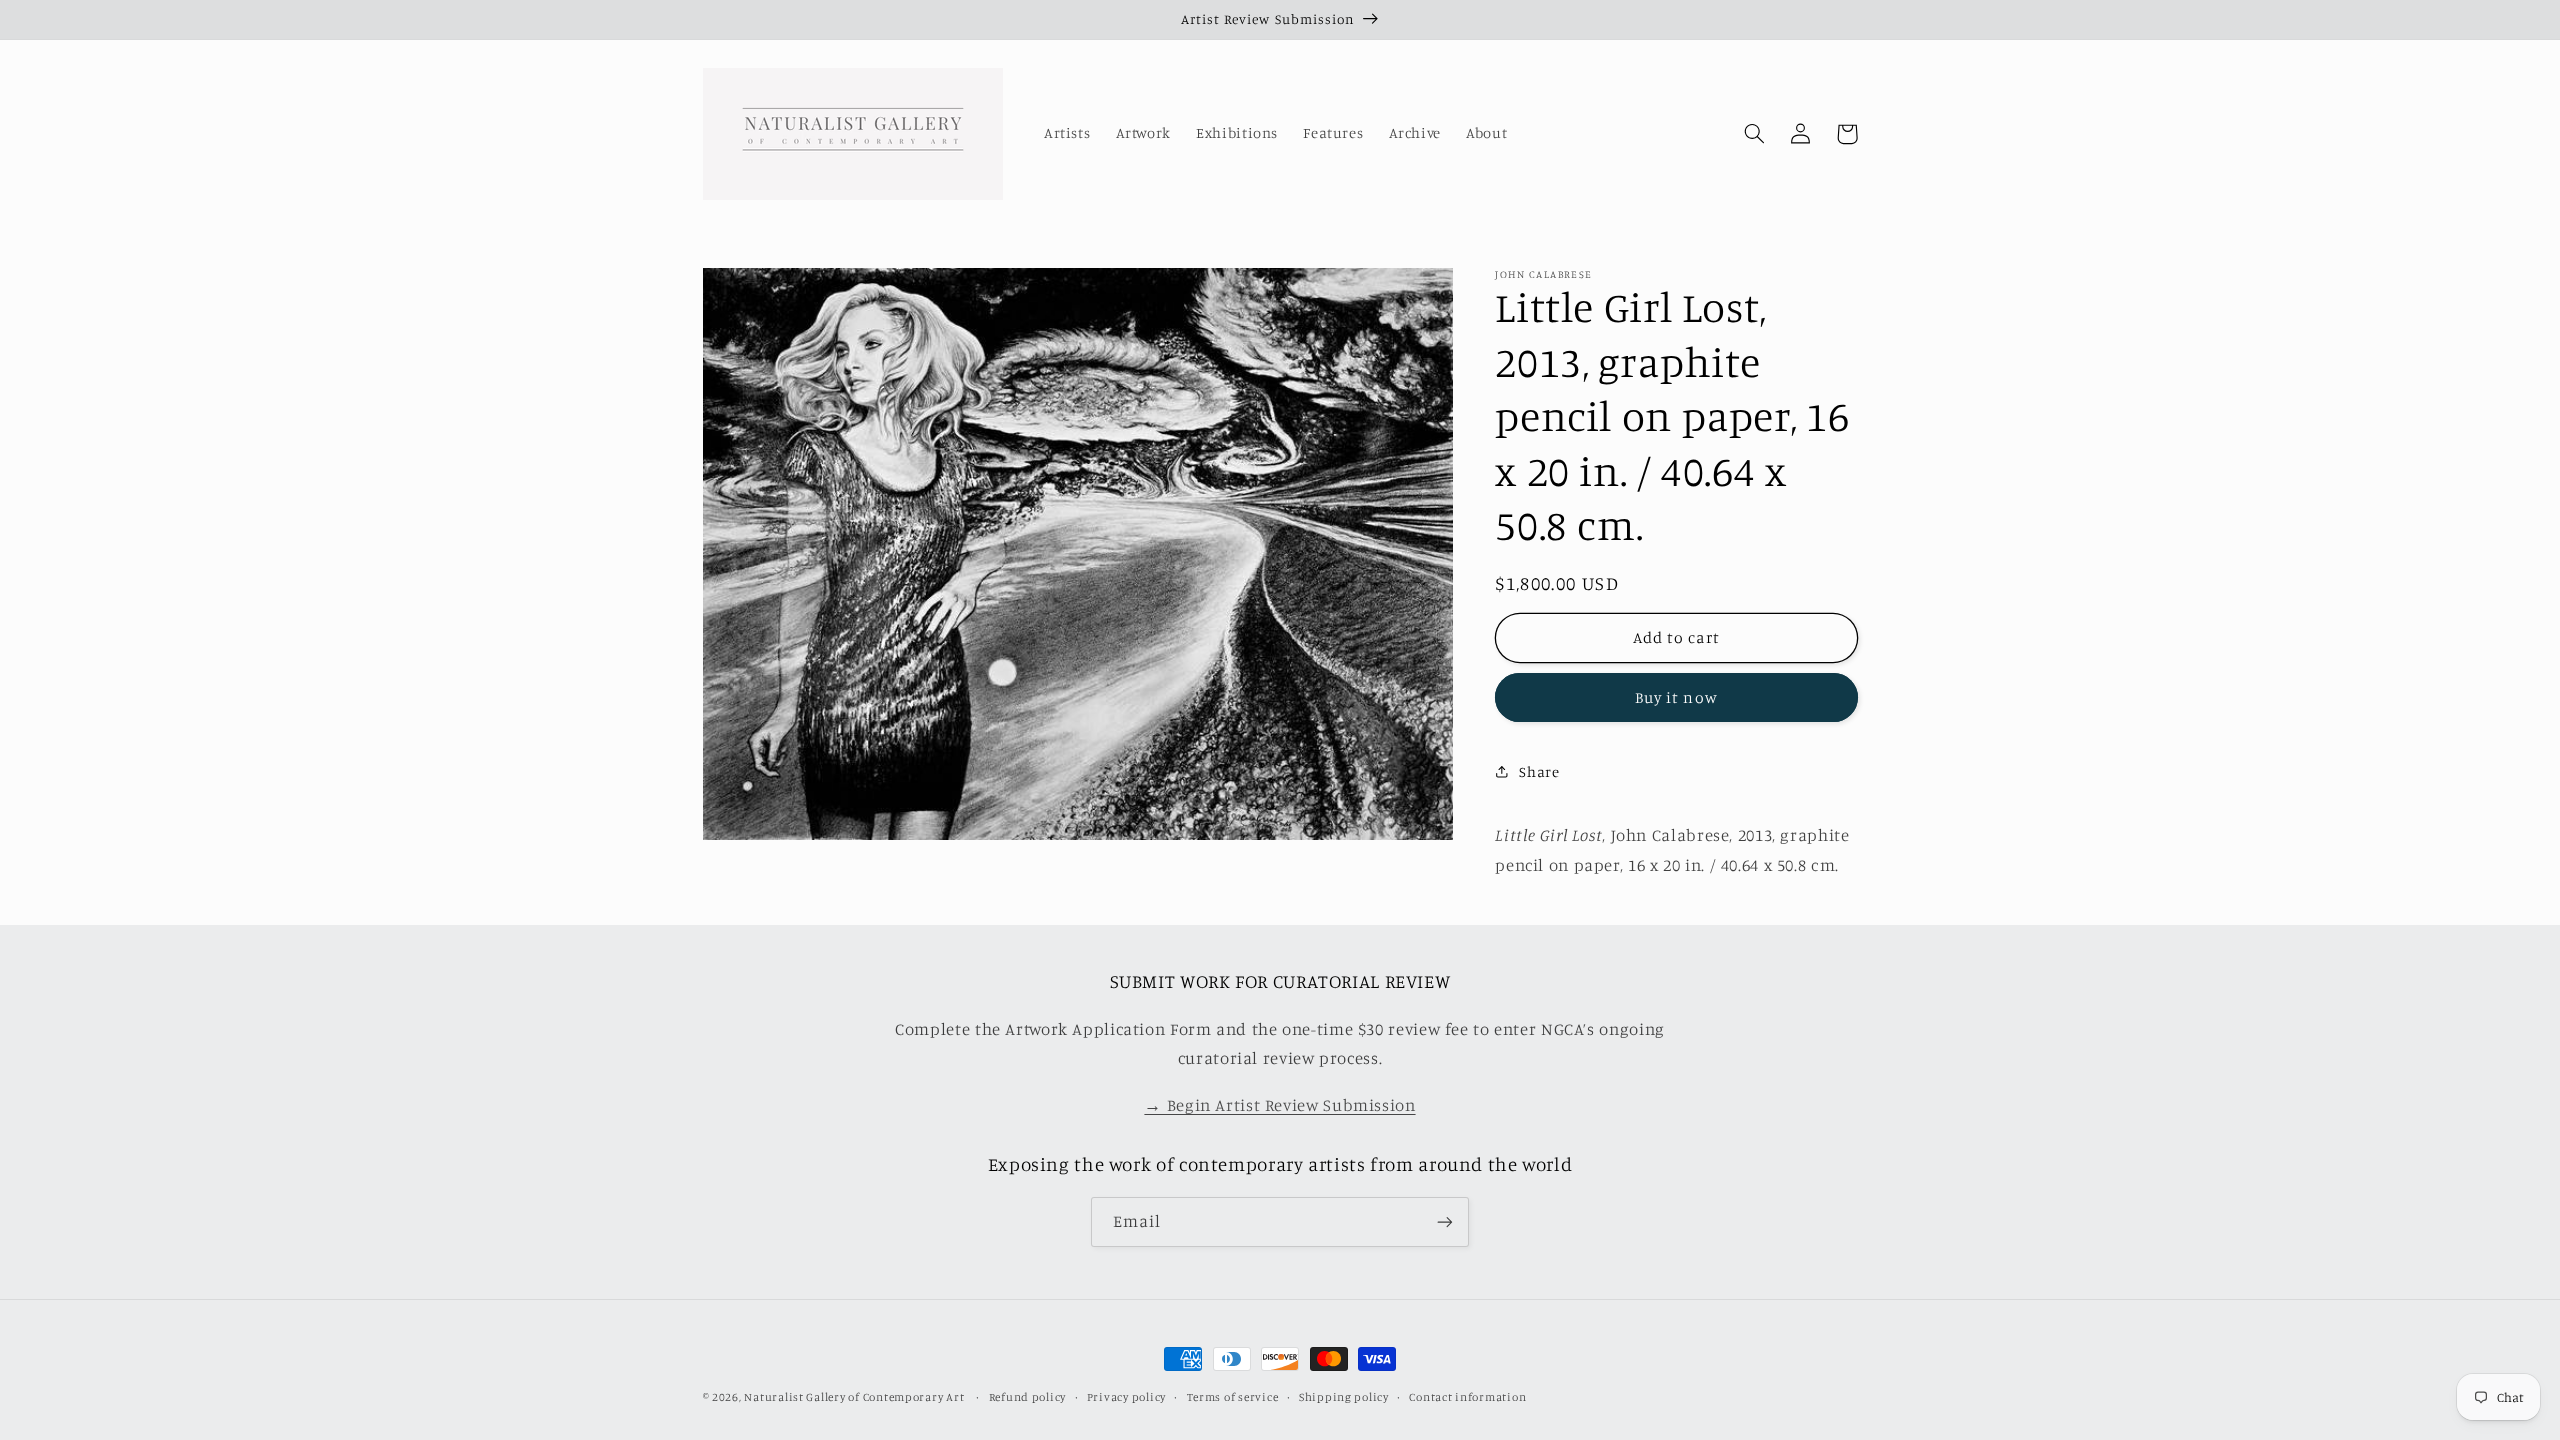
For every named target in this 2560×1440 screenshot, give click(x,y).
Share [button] (1539, 771)
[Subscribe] (1445, 1221)
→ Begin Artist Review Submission (1279, 1105)
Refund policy (1028, 1397)
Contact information (1467, 1397)
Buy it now (1676, 697)
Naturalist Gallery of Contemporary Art (854, 1397)
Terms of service (1233, 1397)
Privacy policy (1126, 1397)
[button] (1755, 134)
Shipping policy (1344, 1397)
